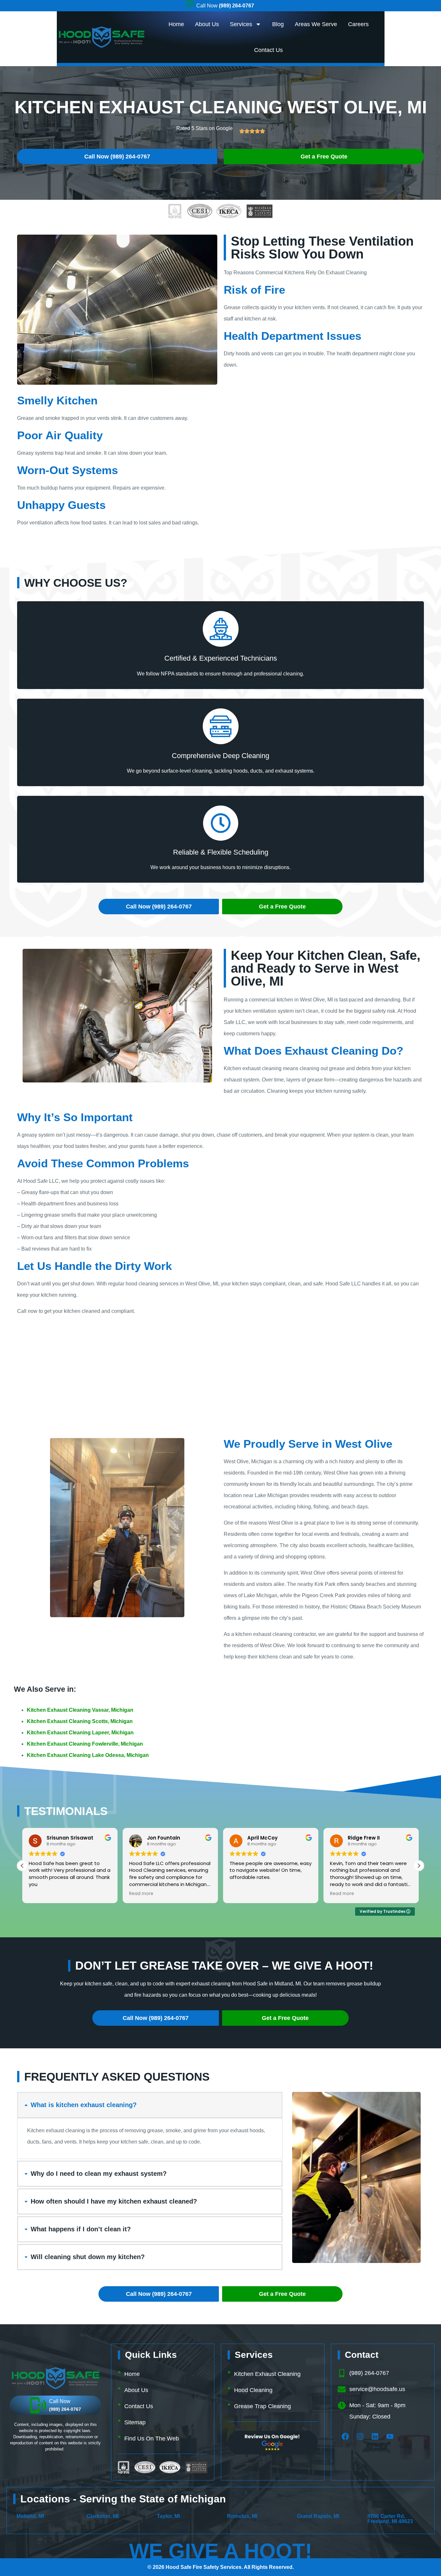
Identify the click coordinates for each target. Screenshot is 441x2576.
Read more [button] (41, 1894)
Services (241, 24)
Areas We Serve (316, 24)
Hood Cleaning (253, 2390)
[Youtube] (390, 2436)
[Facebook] (345, 2436)
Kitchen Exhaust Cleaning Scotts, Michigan (80, 1721)
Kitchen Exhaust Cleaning (267, 2374)
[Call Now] (38, 2405)
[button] (419, 1866)
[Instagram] (360, 2436)
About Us (207, 24)
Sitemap (135, 2422)
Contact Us (268, 50)
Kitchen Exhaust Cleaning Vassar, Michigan (80, 1710)
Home (176, 24)
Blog (278, 24)
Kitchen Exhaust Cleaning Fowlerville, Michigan (85, 1744)
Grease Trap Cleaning (262, 2406)
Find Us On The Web (152, 2439)
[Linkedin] (375, 2436)
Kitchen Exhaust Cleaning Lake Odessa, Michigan (88, 1755)
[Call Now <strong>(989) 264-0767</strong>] (190, 3)
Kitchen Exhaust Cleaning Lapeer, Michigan (80, 1733)
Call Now (225, 6)
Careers (358, 24)
